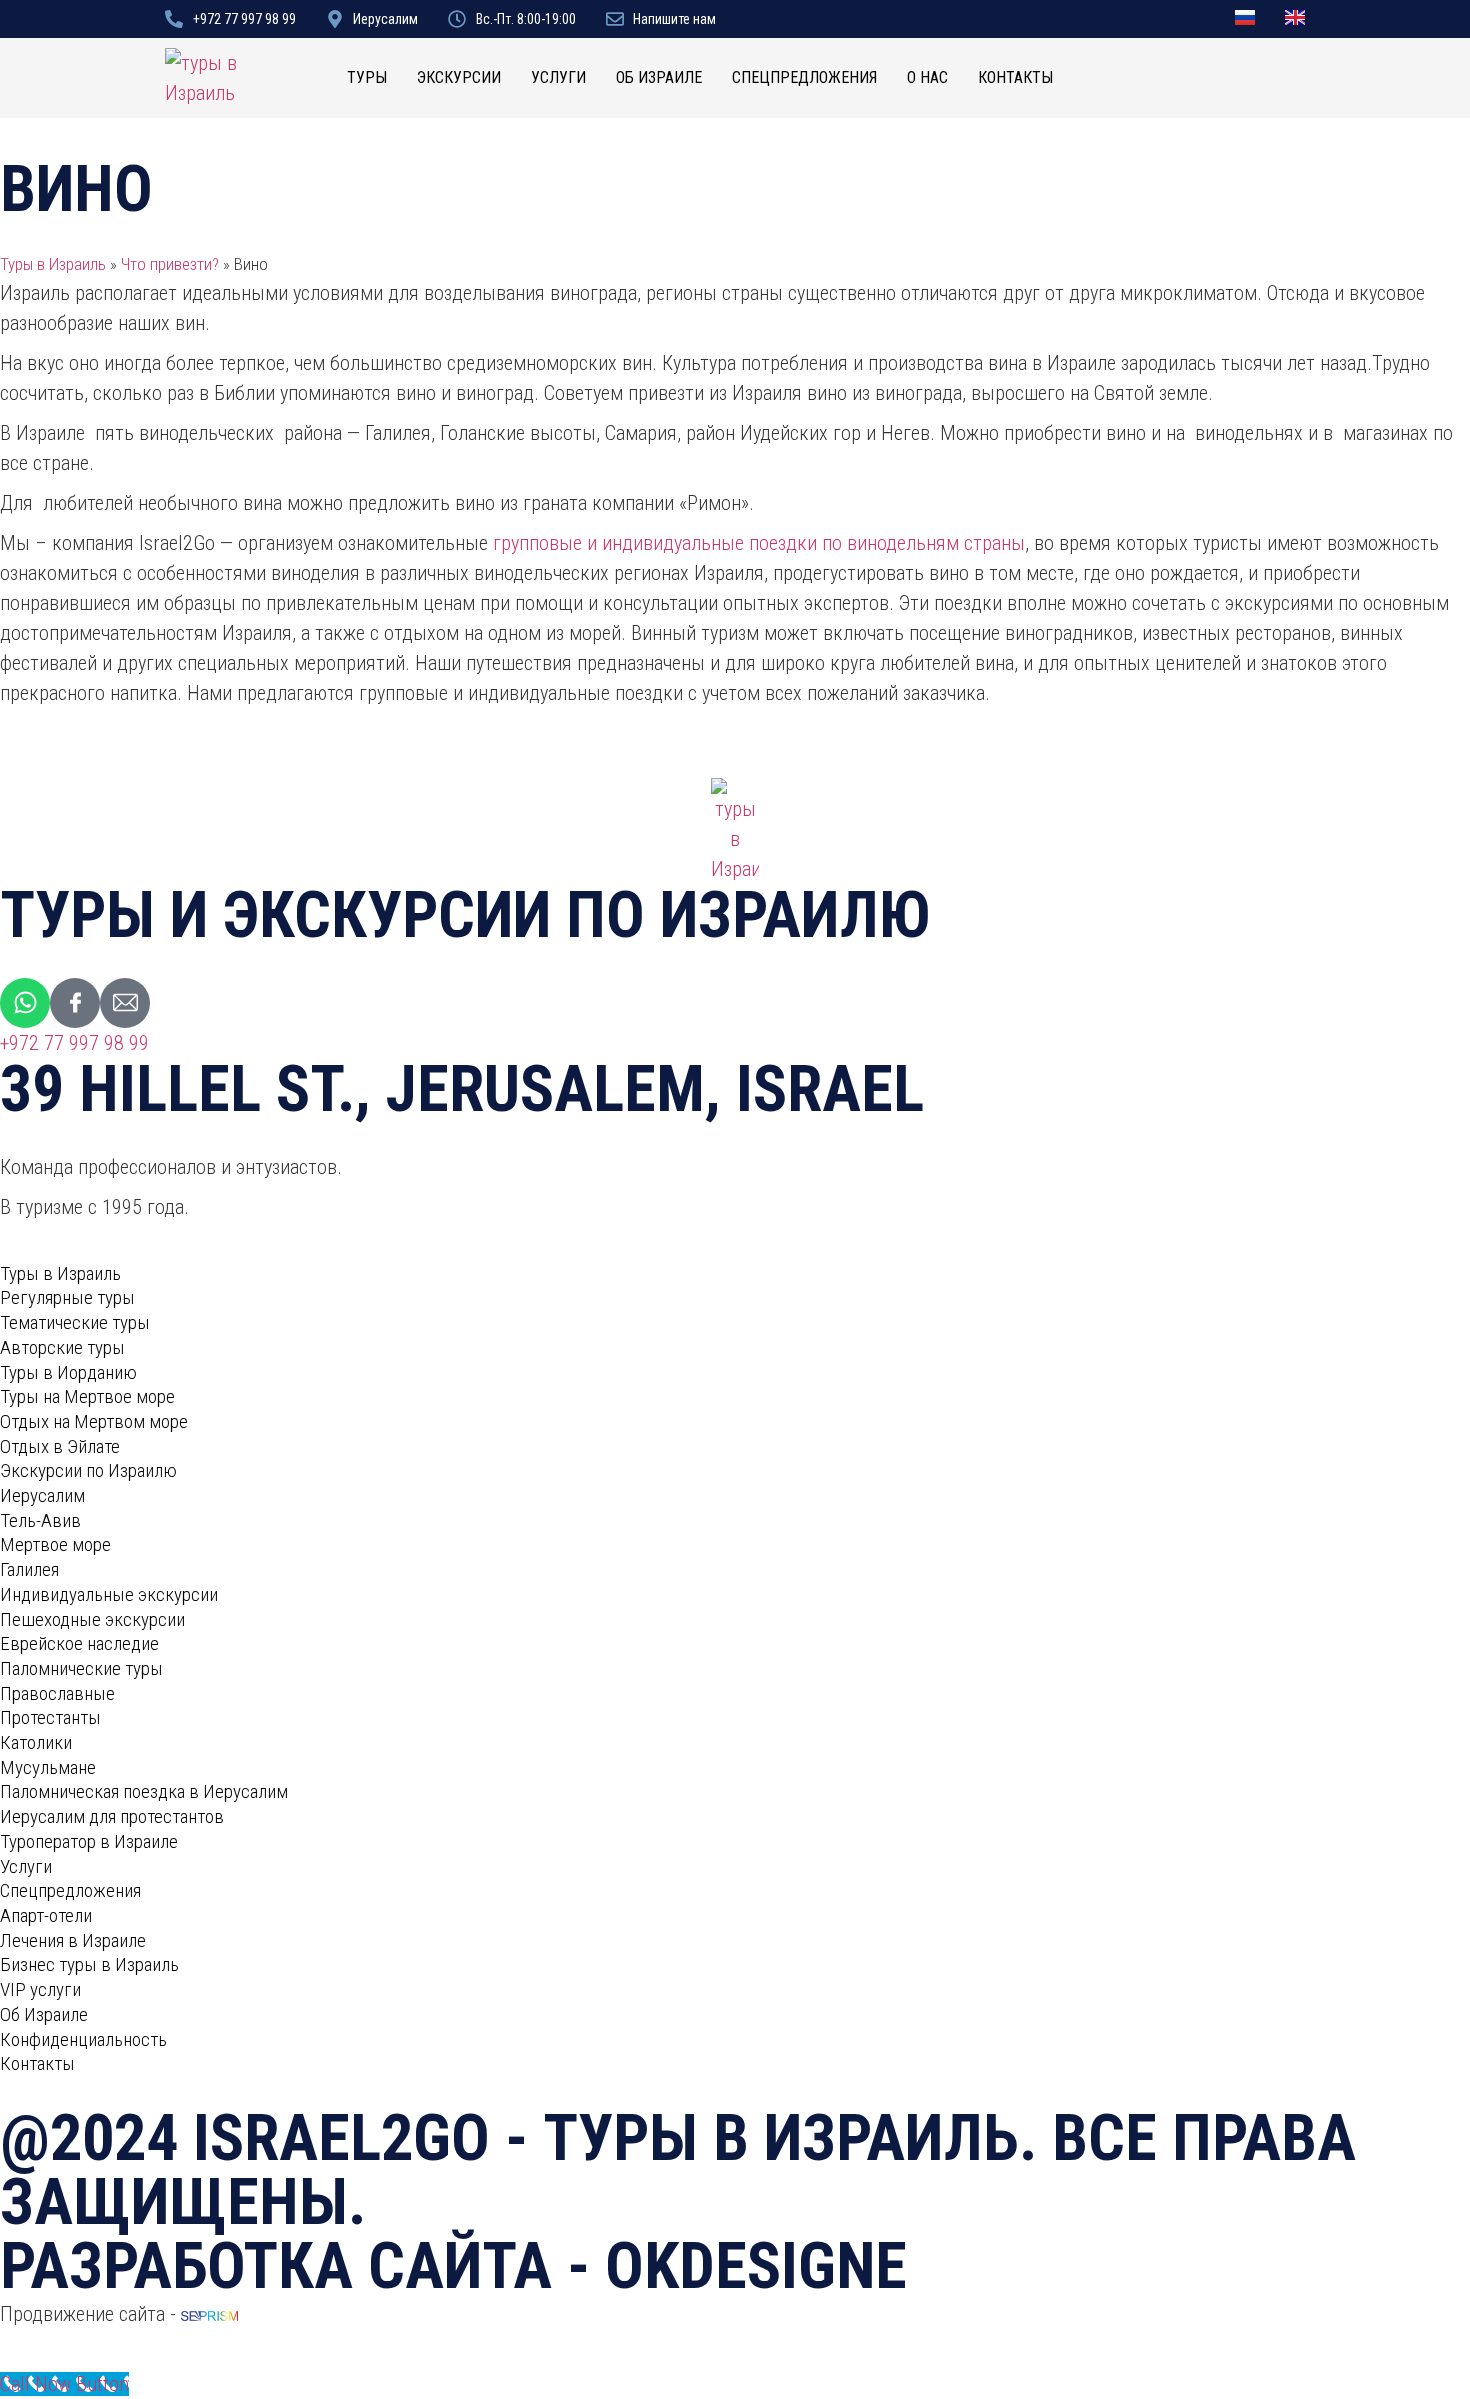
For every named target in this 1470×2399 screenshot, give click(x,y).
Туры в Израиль (53, 264)
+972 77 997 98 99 (74, 1043)
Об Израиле (659, 77)
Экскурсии (459, 77)
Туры (367, 77)
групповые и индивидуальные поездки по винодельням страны (759, 543)
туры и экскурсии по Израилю (465, 915)
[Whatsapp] (25, 1003)
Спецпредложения (804, 77)
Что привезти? (170, 264)
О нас (927, 77)
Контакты (1015, 77)
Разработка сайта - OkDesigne (453, 2266)
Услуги (558, 77)
